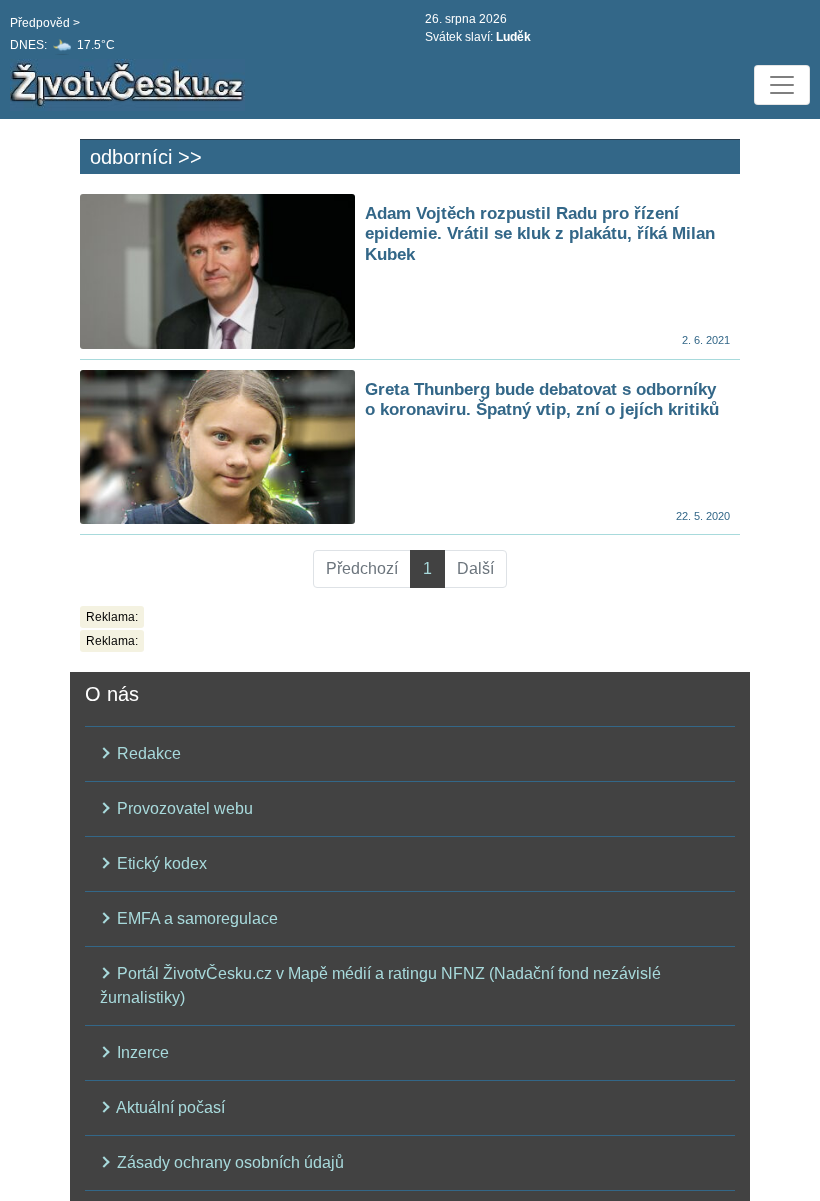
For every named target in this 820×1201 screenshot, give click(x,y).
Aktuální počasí (169, 1107)
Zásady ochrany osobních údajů (228, 1162)
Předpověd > (45, 23)
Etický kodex (160, 863)
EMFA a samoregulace (195, 918)
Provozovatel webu (183, 808)
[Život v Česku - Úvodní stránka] (130, 85)
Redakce (147, 753)
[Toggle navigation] (782, 85)
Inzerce (141, 1052)
